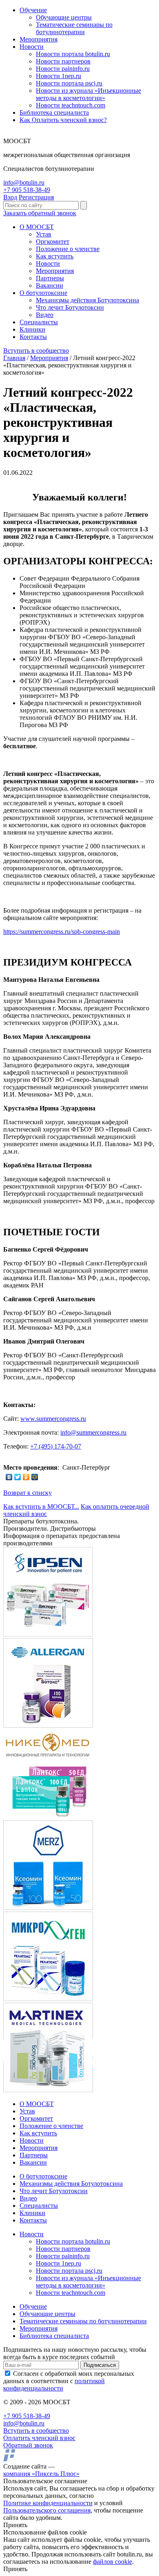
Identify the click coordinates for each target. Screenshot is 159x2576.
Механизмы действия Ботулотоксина (87, 300)
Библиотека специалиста (54, 113)
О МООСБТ (37, 227)
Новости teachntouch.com (71, 105)
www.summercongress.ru (53, 1419)
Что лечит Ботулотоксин (70, 307)
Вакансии (50, 285)
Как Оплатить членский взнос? (63, 120)
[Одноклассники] (26, 1477)
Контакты (33, 337)
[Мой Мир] (35, 1477)
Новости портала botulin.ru (73, 54)
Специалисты (39, 322)
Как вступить (55, 256)
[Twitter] (18, 1477)
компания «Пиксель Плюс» (41, 2474)
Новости (32, 47)
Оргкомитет (53, 241)
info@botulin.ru (24, 182)
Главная (14, 358)
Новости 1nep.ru (59, 76)
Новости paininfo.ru (63, 69)
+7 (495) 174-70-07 (56, 1446)
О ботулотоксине (43, 293)
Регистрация (36, 197)
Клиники (32, 329)
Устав (44, 234)
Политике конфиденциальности (48, 2503)
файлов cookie (113, 2562)
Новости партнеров (63, 61)
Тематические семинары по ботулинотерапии (74, 28)
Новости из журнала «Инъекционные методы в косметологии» (88, 94)
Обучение (33, 10)
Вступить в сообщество (36, 351)
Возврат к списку (28, 1493)
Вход (10, 197)
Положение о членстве (68, 249)
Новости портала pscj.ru (69, 83)
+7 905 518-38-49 (27, 190)
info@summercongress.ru (93, 1432)
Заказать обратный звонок (40, 213)
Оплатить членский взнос (39, 2438)
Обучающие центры (64, 17)
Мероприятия (39, 39)
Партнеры (50, 278)
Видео (45, 315)
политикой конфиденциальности (54, 2385)
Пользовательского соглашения (47, 2510)
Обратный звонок (28, 2445)
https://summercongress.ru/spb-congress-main (62, 932)
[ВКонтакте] (9, 1477)
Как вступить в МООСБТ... (41, 1506)
